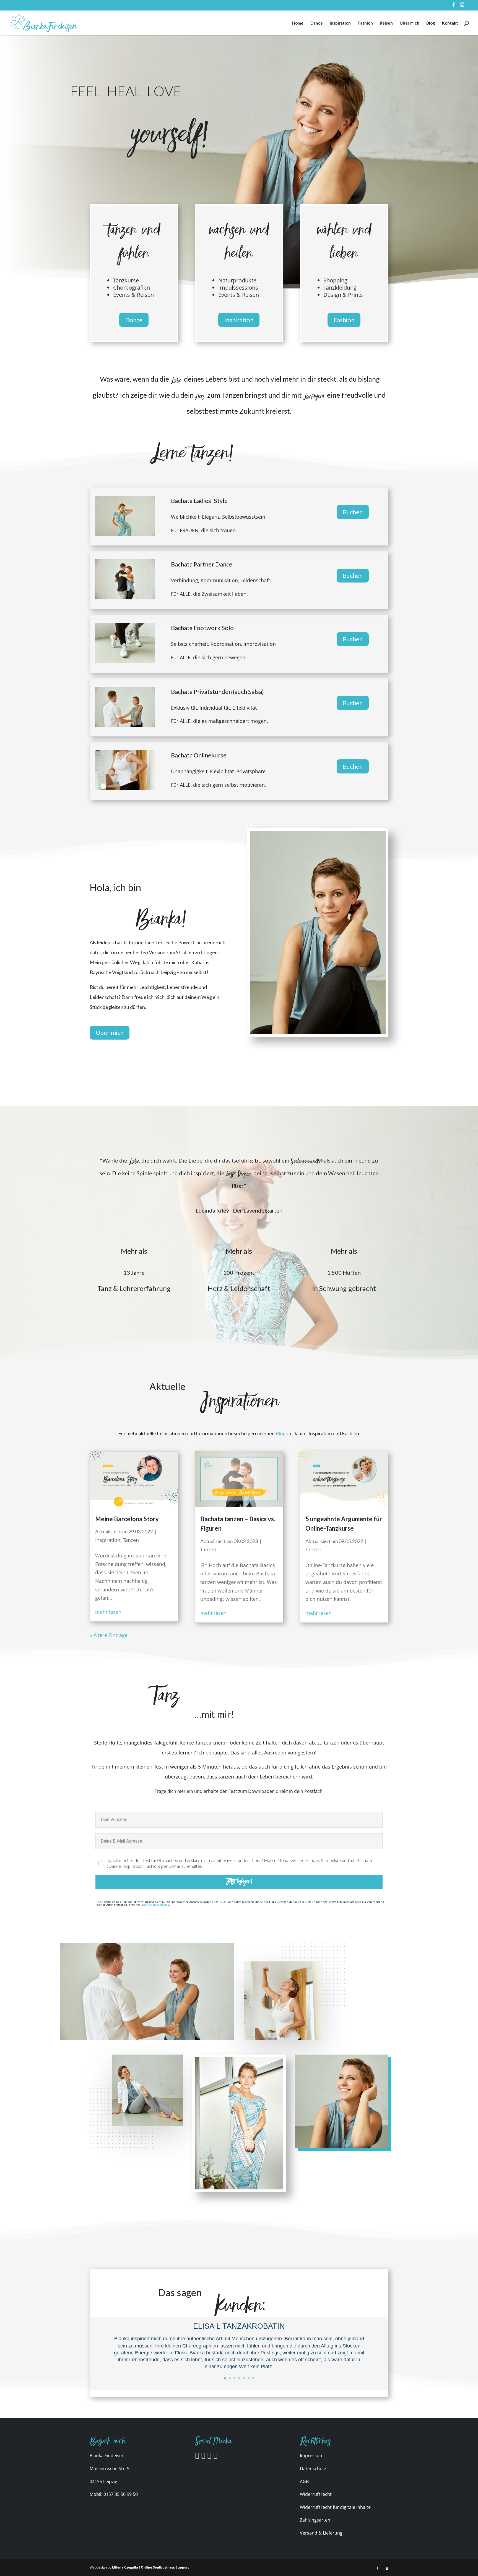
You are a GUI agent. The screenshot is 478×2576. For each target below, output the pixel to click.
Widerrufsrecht (316, 2494)
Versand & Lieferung (321, 2533)
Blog (431, 23)
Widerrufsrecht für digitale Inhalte (335, 2507)
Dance (317, 23)
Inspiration (340, 23)
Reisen (386, 23)
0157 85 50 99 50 (121, 2494)
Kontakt (450, 23)
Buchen (353, 512)
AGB (304, 2481)
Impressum (312, 2456)
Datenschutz (313, 2469)
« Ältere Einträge (109, 1635)
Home (298, 23)
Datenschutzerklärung (155, 1905)
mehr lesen (108, 1612)
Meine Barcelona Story (127, 1519)
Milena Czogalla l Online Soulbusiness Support (150, 2567)
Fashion (365, 23)
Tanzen (131, 1540)
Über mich (410, 23)
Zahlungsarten (315, 2520)
